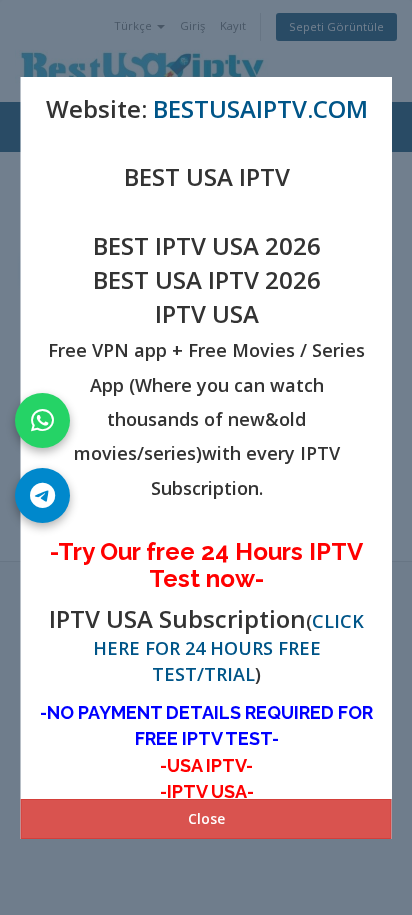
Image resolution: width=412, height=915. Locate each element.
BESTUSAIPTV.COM (259, 108)
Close (206, 818)
